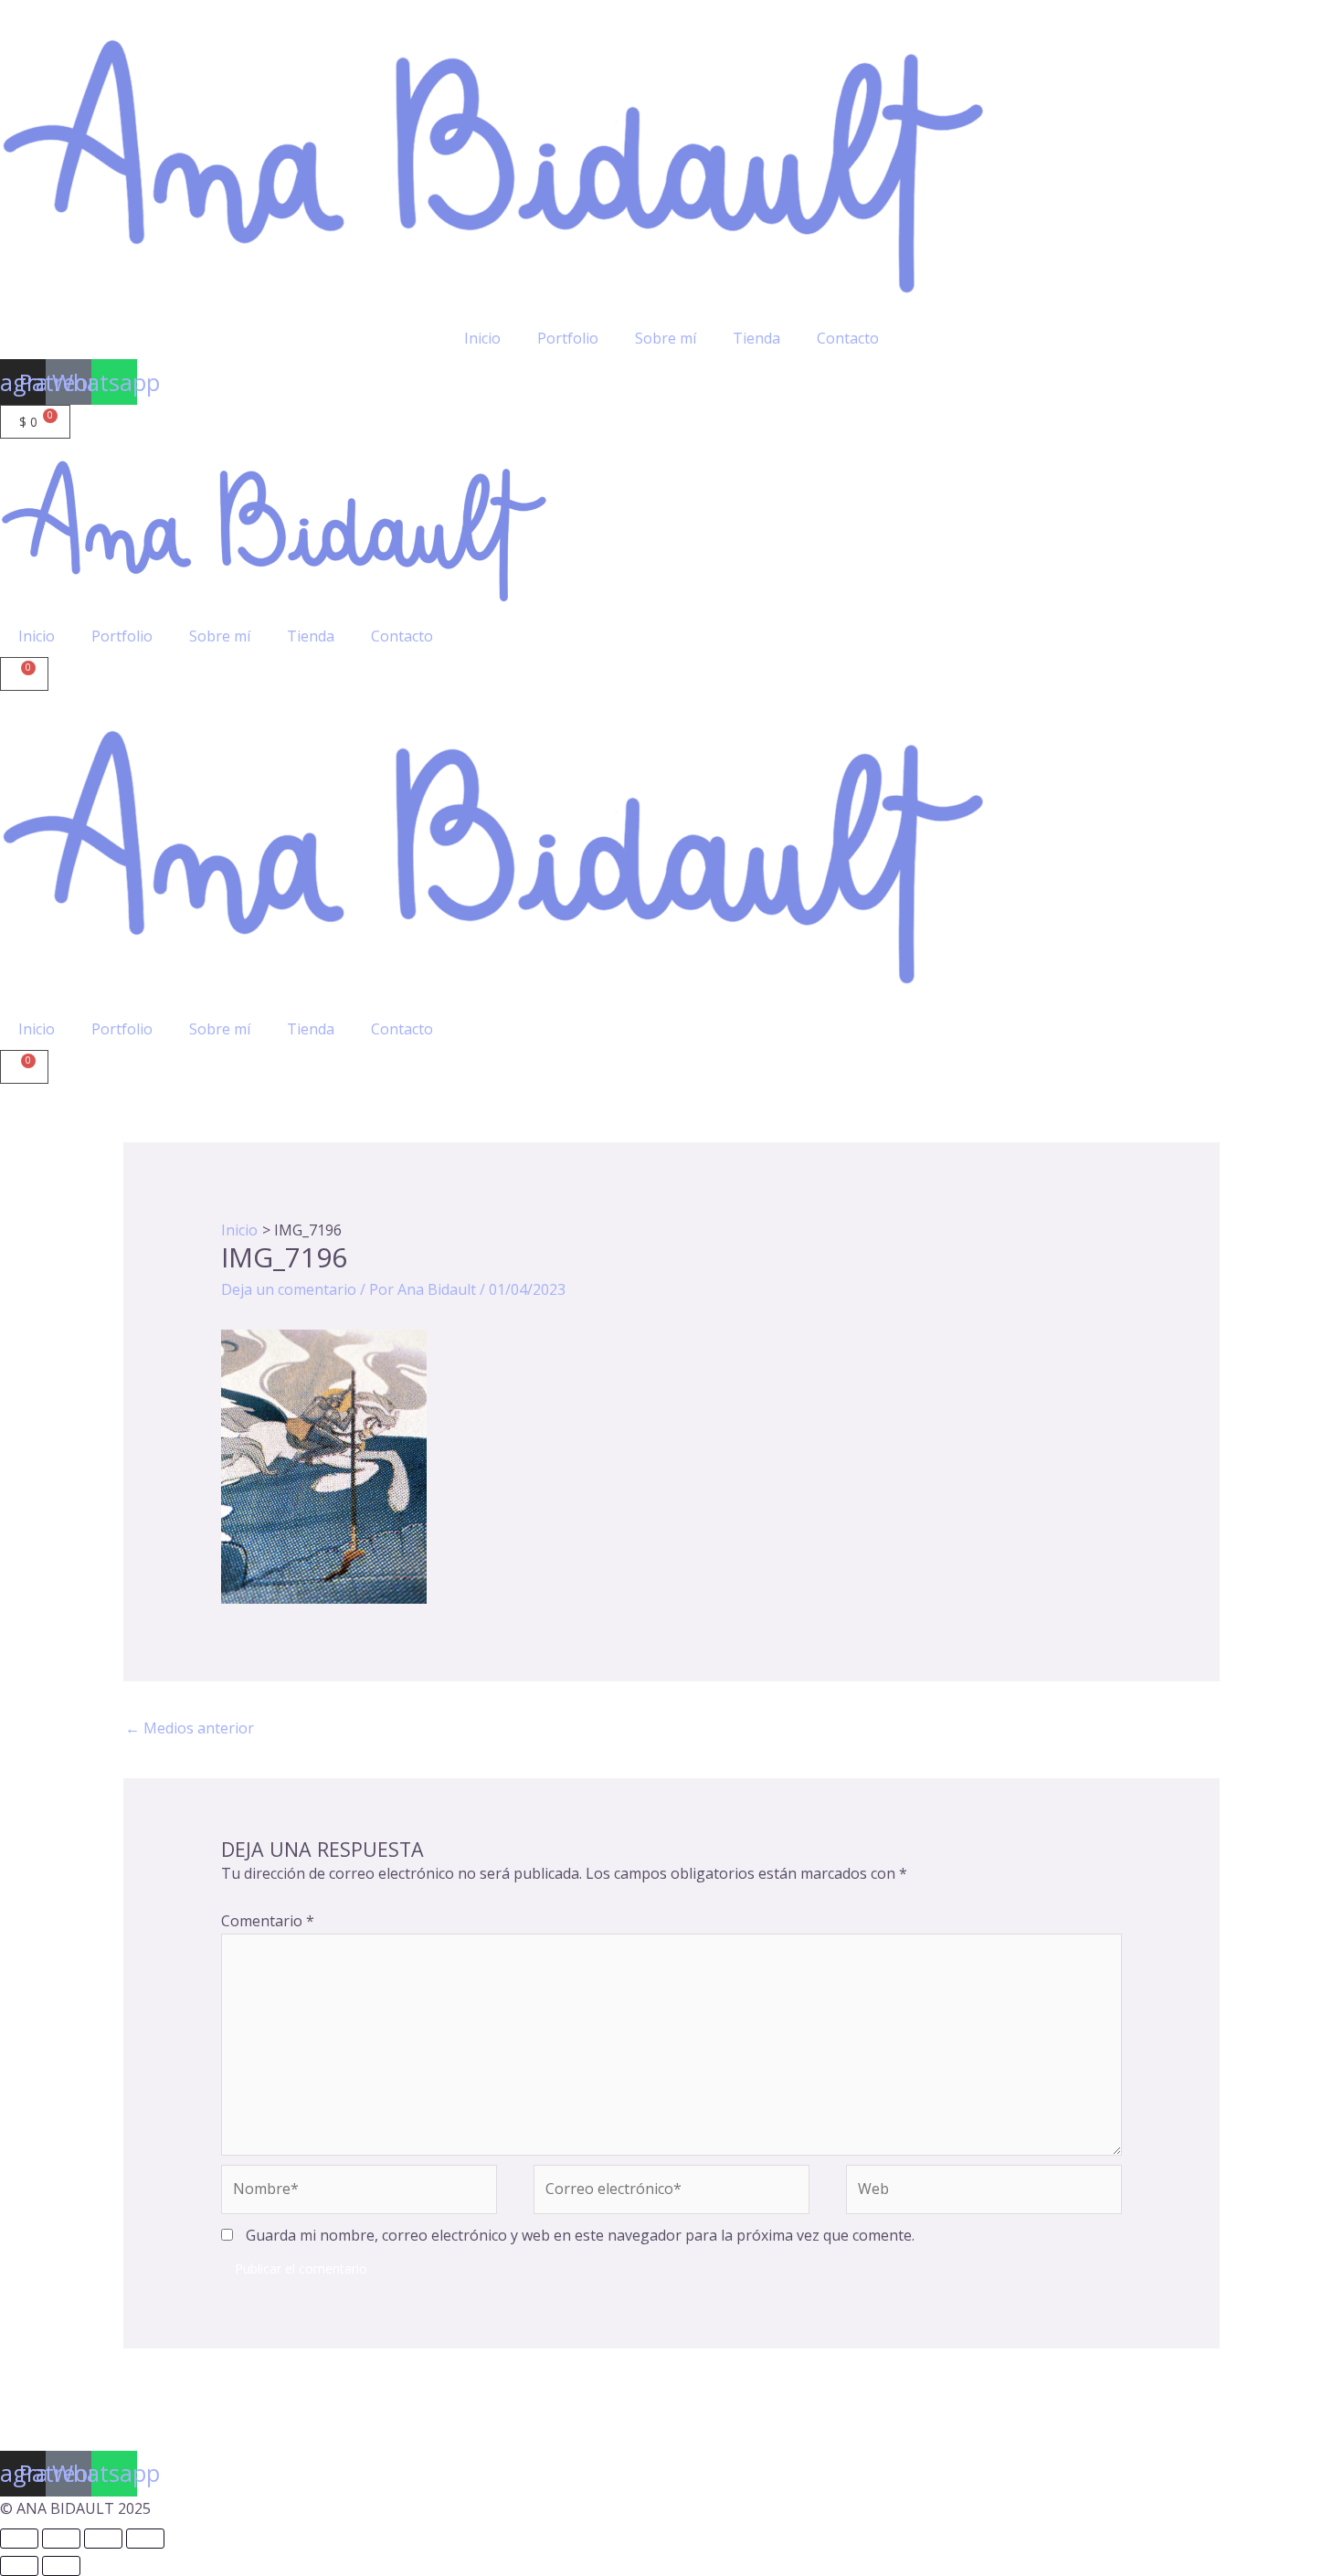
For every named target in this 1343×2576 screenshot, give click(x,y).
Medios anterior (190, 1728)
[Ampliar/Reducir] (19, 2539)
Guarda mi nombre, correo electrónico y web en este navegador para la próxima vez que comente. (580, 2235)
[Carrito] (24, 674)
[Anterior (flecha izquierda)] (19, 2566)
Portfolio (568, 338)
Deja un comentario (289, 1289)
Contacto (848, 338)
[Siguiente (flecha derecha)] (61, 2566)
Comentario (268, 1921)
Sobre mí (666, 338)
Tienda (756, 338)
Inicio (482, 338)
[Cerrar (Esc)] (145, 2539)
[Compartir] (103, 2539)
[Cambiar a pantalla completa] (61, 2539)
